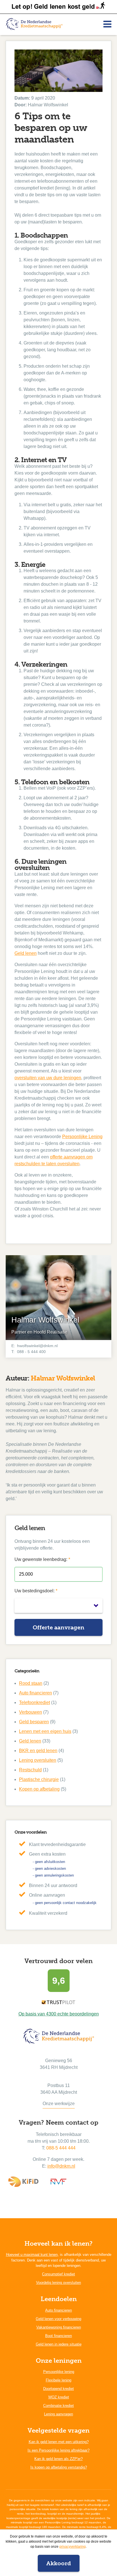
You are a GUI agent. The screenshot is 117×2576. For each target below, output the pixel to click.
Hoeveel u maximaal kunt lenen (32, 2255)
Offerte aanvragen (58, 1627)
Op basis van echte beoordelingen (59, 2014)
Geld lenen (26, 953)
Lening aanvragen (58, 2414)
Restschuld (30, 1770)
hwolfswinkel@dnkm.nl (37, 1346)
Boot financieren (58, 2336)
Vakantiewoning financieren (59, 2327)
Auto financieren (35, 1693)
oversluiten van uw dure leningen (48, 1078)
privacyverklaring (73, 2547)
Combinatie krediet (58, 2406)
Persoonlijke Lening (82, 1137)
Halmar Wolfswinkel (63, 1378)
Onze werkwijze (59, 2104)
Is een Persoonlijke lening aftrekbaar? (58, 2450)
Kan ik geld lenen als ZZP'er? (58, 2459)
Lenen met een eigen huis (45, 1731)
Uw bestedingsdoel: (36, 1591)
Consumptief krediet (58, 2274)
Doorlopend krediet (58, 2389)
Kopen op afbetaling (39, 1789)
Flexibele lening (58, 2380)
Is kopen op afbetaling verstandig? (59, 2467)
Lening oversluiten (38, 1760)
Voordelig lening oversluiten (58, 2283)
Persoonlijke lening (59, 2372)
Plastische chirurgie (39, 1779)
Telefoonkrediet (35, 1702)
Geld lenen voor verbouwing (58, 2319)
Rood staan (31, 1683)
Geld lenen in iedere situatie (59, 2344)
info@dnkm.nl (61, 2166)
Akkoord (59, 2563)
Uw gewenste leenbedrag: (42, 1559)
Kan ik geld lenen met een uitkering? (59, 2442)
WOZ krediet (59, 2397)
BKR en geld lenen (38, 1751)
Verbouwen (31, 1712)
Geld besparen (34, 1722)
